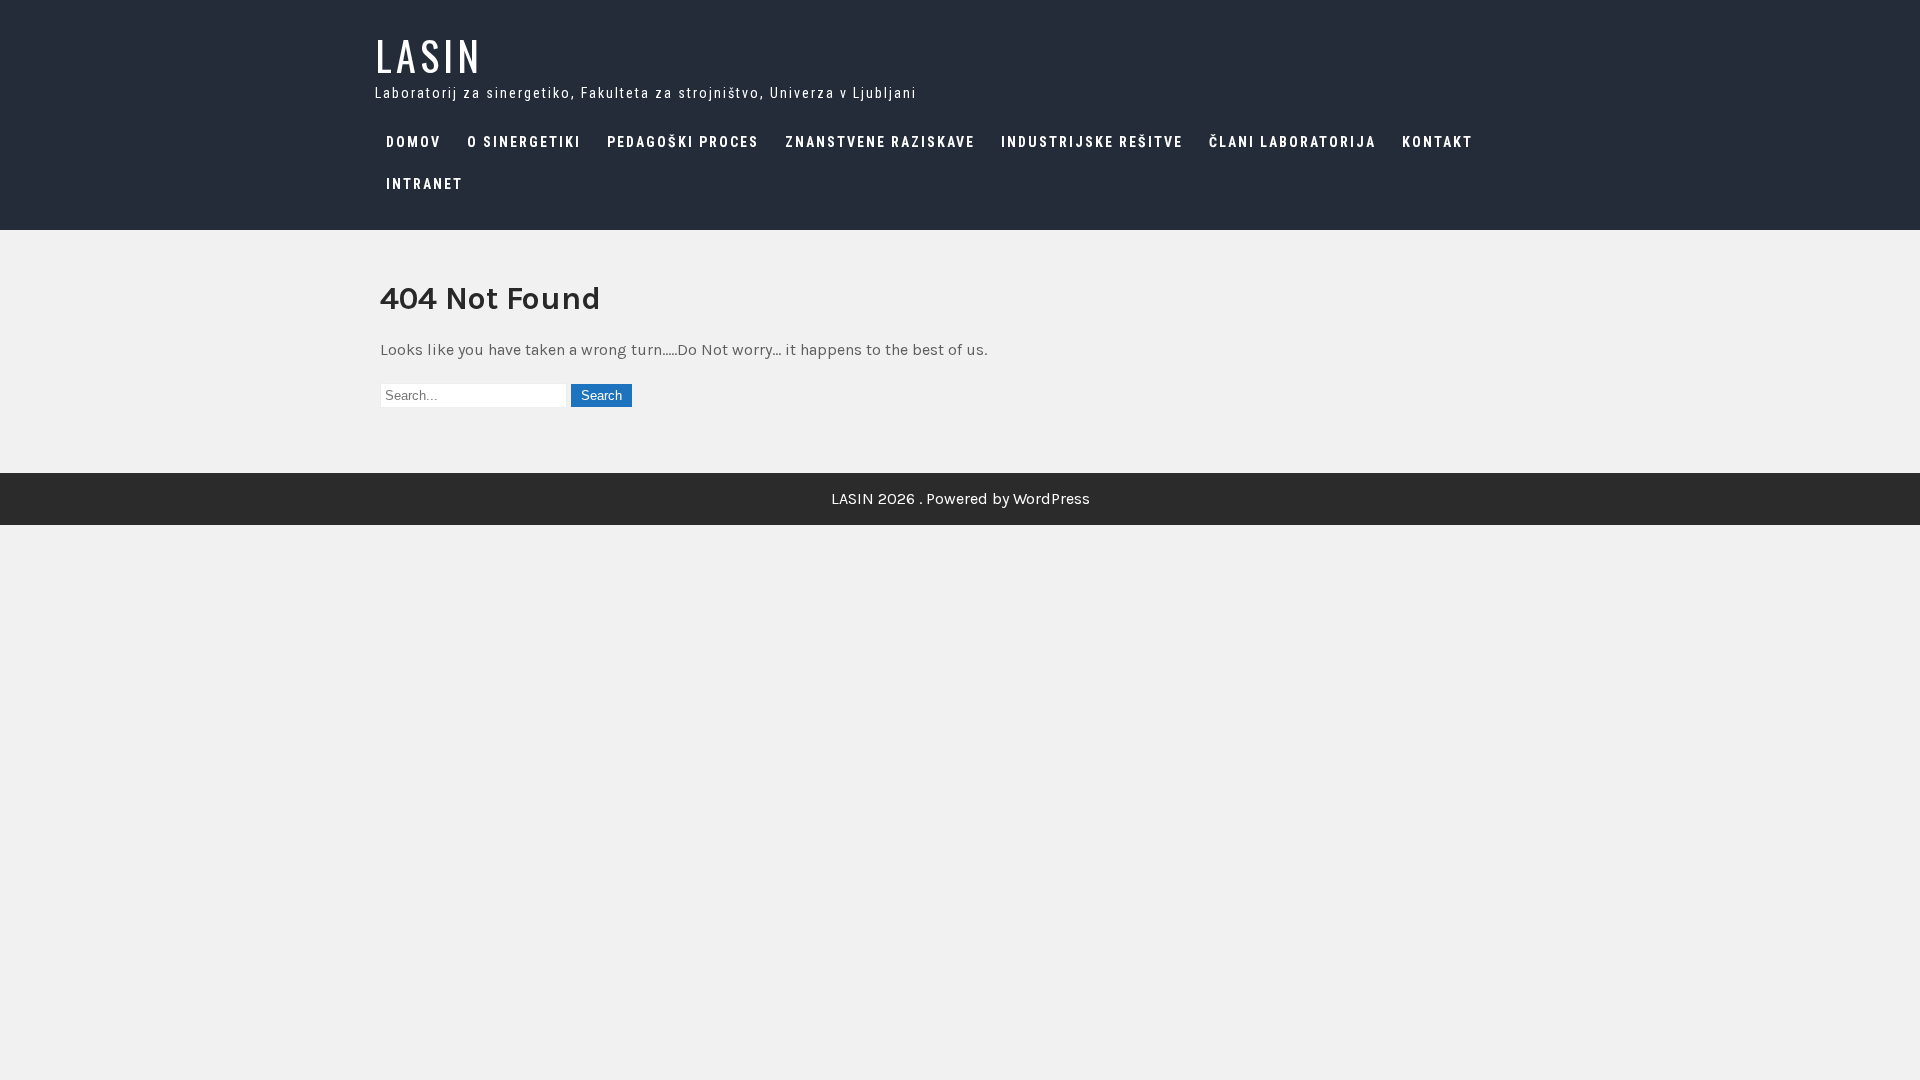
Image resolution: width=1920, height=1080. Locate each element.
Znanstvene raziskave (880, 142)
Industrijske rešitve (1092, 142)
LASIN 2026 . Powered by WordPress (960, 498)
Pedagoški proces (683, 142)
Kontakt (1437, 142)
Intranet (424, 184)
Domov (413, 142)
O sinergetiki (524, 142)
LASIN (429, 55)
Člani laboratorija (1292, 142)
